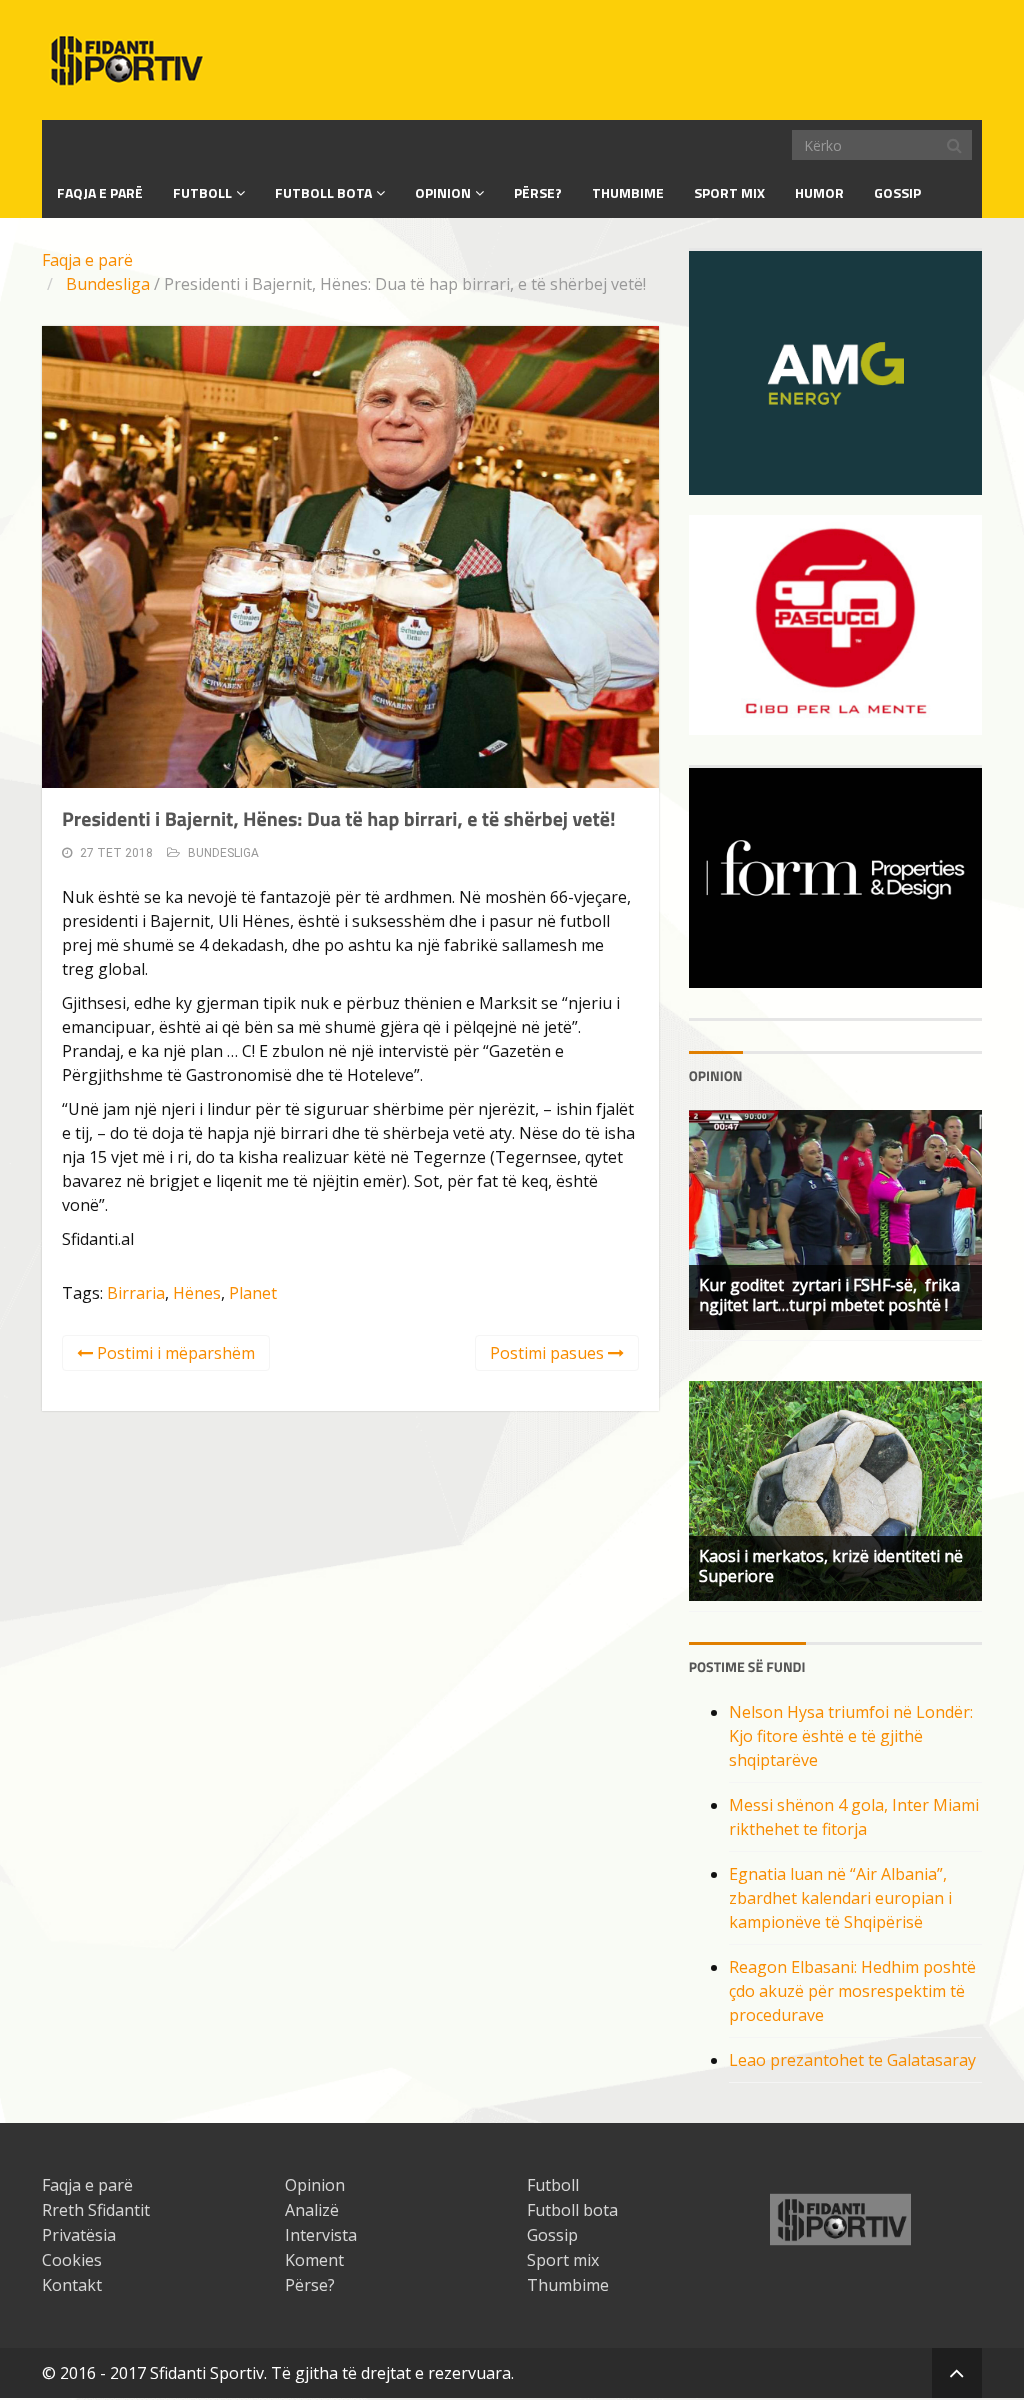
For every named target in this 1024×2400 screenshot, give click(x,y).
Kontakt (72, 2285)
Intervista (321, 2235)
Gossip (897, 192)
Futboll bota (323, 192)
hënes (197, 1293)
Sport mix (729, 192)
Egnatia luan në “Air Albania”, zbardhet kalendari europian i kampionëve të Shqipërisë (840, 1898)
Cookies (72, 2260)
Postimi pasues (549, 1353)
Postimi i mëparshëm (174, 1353)
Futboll (202, 192)
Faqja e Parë (100, 192)
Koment (314, 2260)
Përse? (538, 192)
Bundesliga (108, 284)
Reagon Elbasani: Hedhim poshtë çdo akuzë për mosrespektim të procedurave (852, 1991)
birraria (136, 1293)
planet (253, 1293)
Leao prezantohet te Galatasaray (852, 2060)
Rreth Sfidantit (96, 2210)
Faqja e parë (87, 260)
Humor (819, 192)
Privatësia (79, 2235)
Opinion (443, 192)
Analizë (312, 2210)
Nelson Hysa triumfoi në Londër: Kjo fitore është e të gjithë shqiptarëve (851, 1736)
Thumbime (628, 192)
